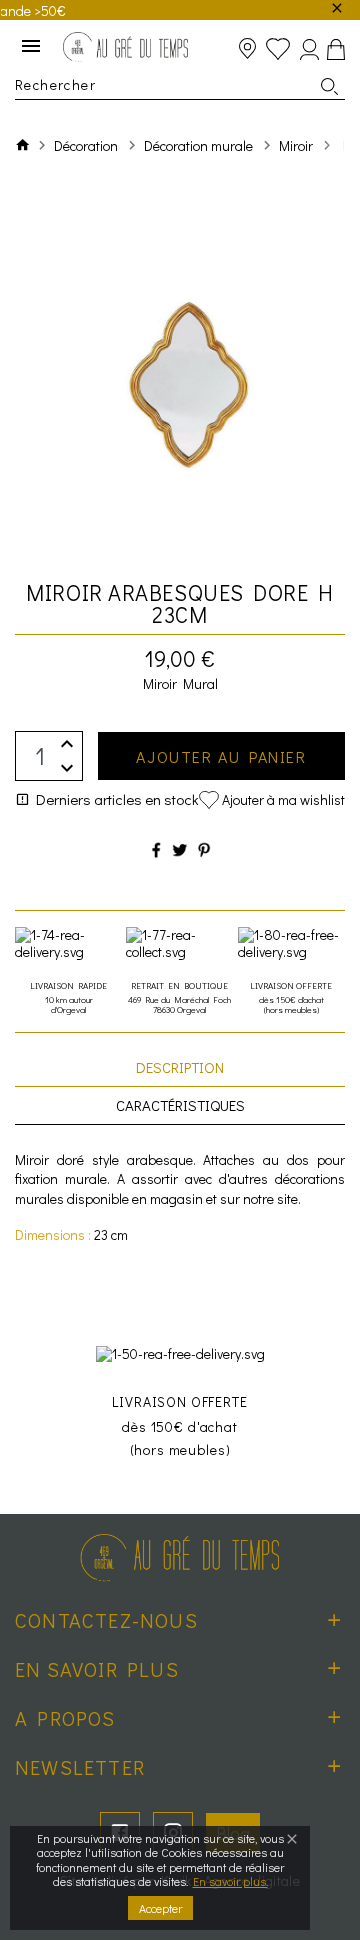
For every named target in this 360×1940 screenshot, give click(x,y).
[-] (67, 768)
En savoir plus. (230, 1881)
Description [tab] (180, 1067)
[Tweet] (180, 849)
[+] (67, 743)
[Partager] (156, 849)
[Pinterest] (204, 849)
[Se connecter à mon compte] (309, 49)
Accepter (160, 1908)
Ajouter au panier (221, 756)
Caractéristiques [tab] (180, 1105)
